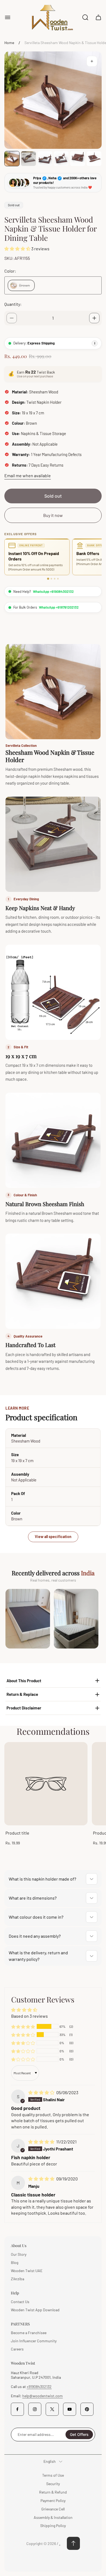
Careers (17, 2349)
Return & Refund (53, 2492)
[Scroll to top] (73, 2543)
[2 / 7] (28, 159)
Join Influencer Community (34, 2341)
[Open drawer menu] (8, 17)
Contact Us (20, 2302)
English (50, 2461)
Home (9, 43)
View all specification (53, 1537)
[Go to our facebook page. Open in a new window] (17, 2409)
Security (53, 2484)
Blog (15, 2262)
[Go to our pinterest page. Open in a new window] (87, 2409)
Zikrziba (18, 2279)
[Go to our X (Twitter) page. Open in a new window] (52, 2409)
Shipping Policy (53, 2526)
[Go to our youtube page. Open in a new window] (70, 2409)
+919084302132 (39, 2387)
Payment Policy (53, 2500)
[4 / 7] (61, 159)
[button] (18, 249)
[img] (42, 2092)
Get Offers (79, 2434)
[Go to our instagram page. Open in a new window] (35, 2409)
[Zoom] (92, 61)
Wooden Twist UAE (27, 2271)
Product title (17, 1833)
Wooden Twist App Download (35, 2310)
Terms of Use (53, 2475)
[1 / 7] (12, 159)
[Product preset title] (46, 1784)
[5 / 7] (77, 159)
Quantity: (13, 304)
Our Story (19, 2254)
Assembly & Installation (53, 2517)
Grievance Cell (53, 2509)
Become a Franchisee (29, 2333)
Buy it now (53, 515)
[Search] (85, 17)
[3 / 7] (45, 159)
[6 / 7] (94, 159)
